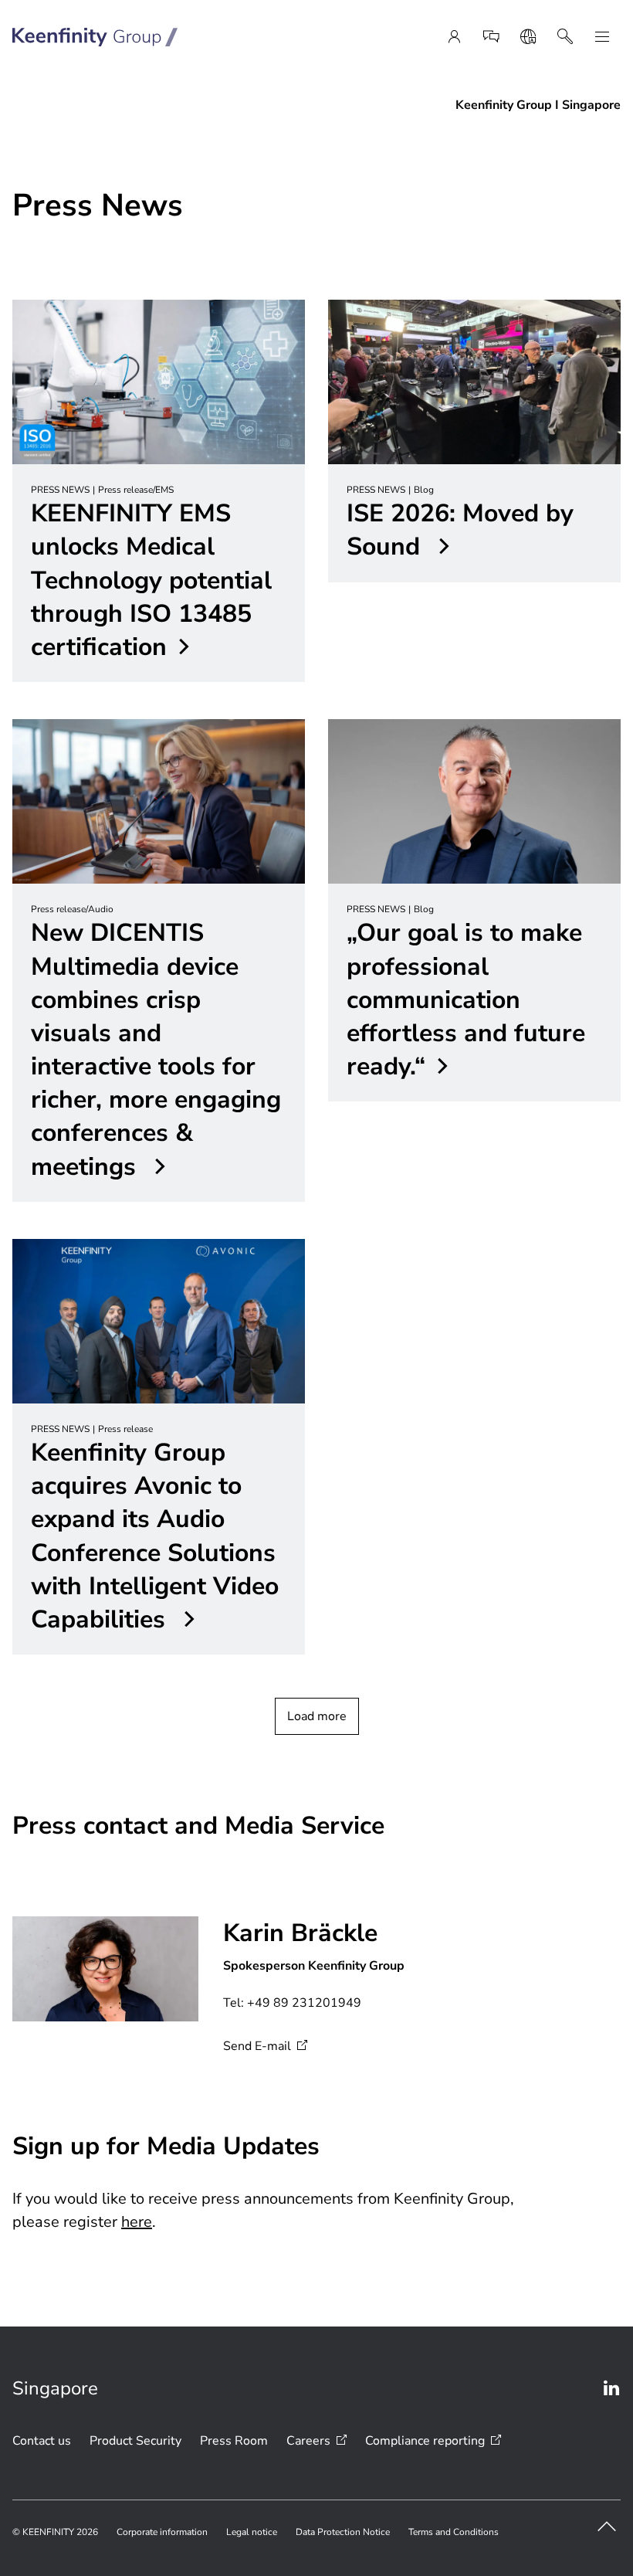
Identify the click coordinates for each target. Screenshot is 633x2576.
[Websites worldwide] (528, 37)
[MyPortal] (454, 37)
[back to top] (607, 2527)
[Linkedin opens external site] (611, 2388)
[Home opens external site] (95, 37)
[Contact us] (491, 37)
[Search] (565, 37)
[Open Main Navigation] (602, 37)
